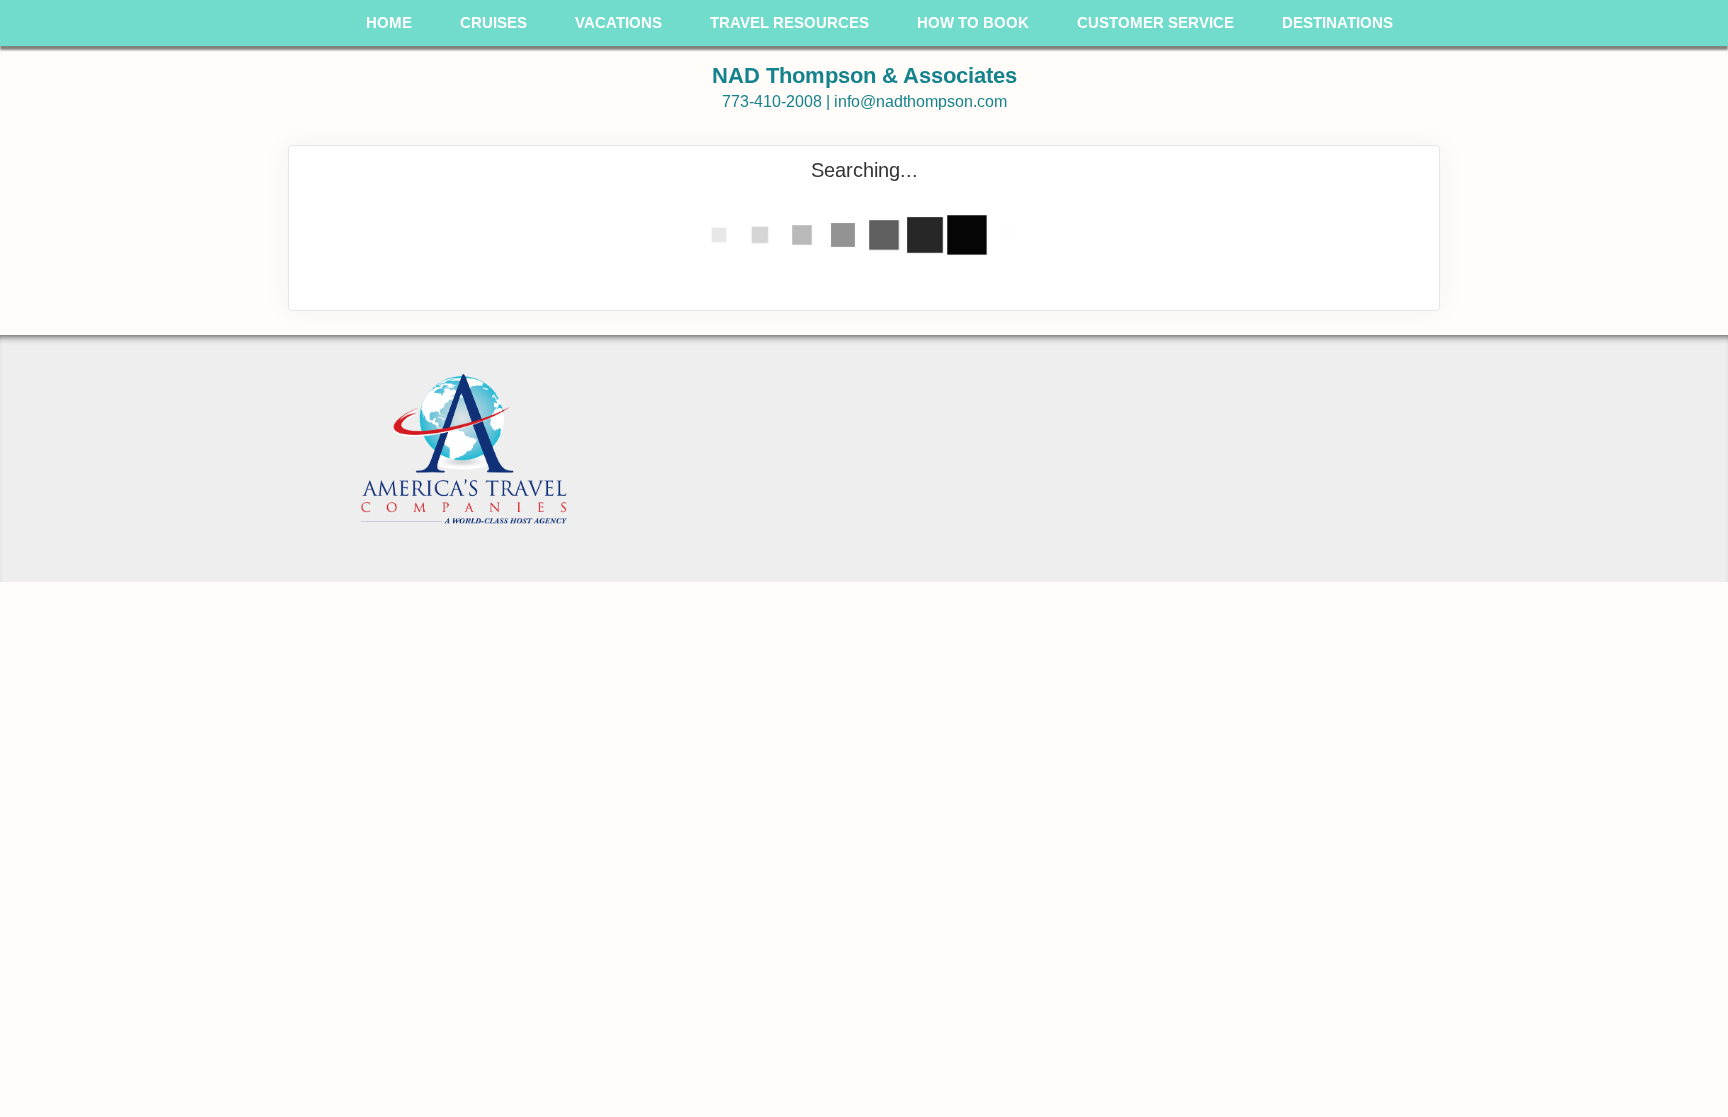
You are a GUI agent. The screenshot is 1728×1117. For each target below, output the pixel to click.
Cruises (493, 22)
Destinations (1337, 22)
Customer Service (1155, 22)
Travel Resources (789, 22)
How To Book (973, 22)
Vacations (618, 22)
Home (389, 22)
